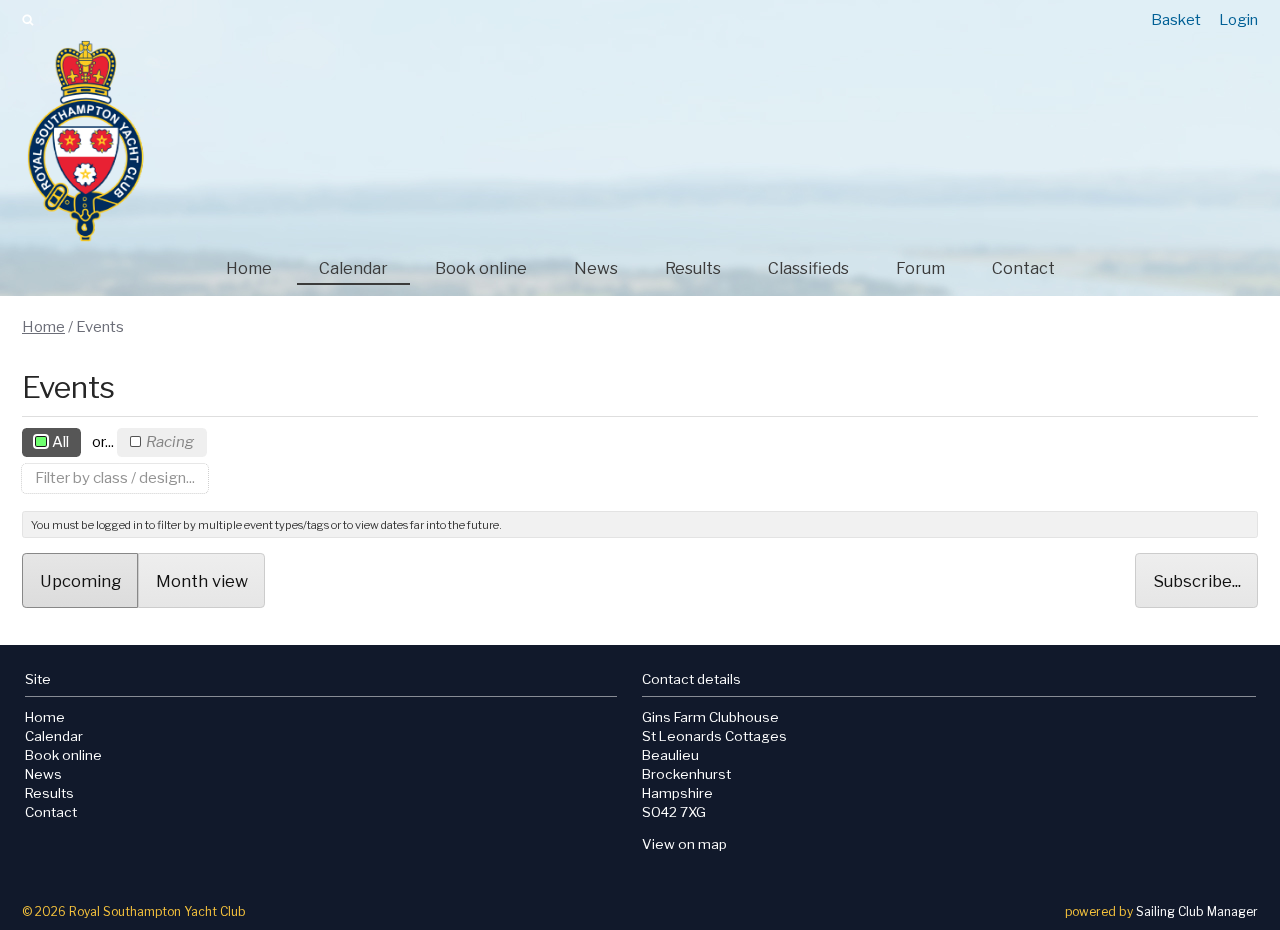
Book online (481, 268)
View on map (684, 844)
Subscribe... (1197, 581)
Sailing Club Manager (1197, 911)
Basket (1176, 20)
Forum (920, 268)
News (596, 268)
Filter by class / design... (115, 478)
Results (693, 268)
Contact (1023, 268)
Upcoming (80, 581)
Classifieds (808, 268)
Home (249, 268)
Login (1238, 20)
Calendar (353, 268)
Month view (202, 581)
